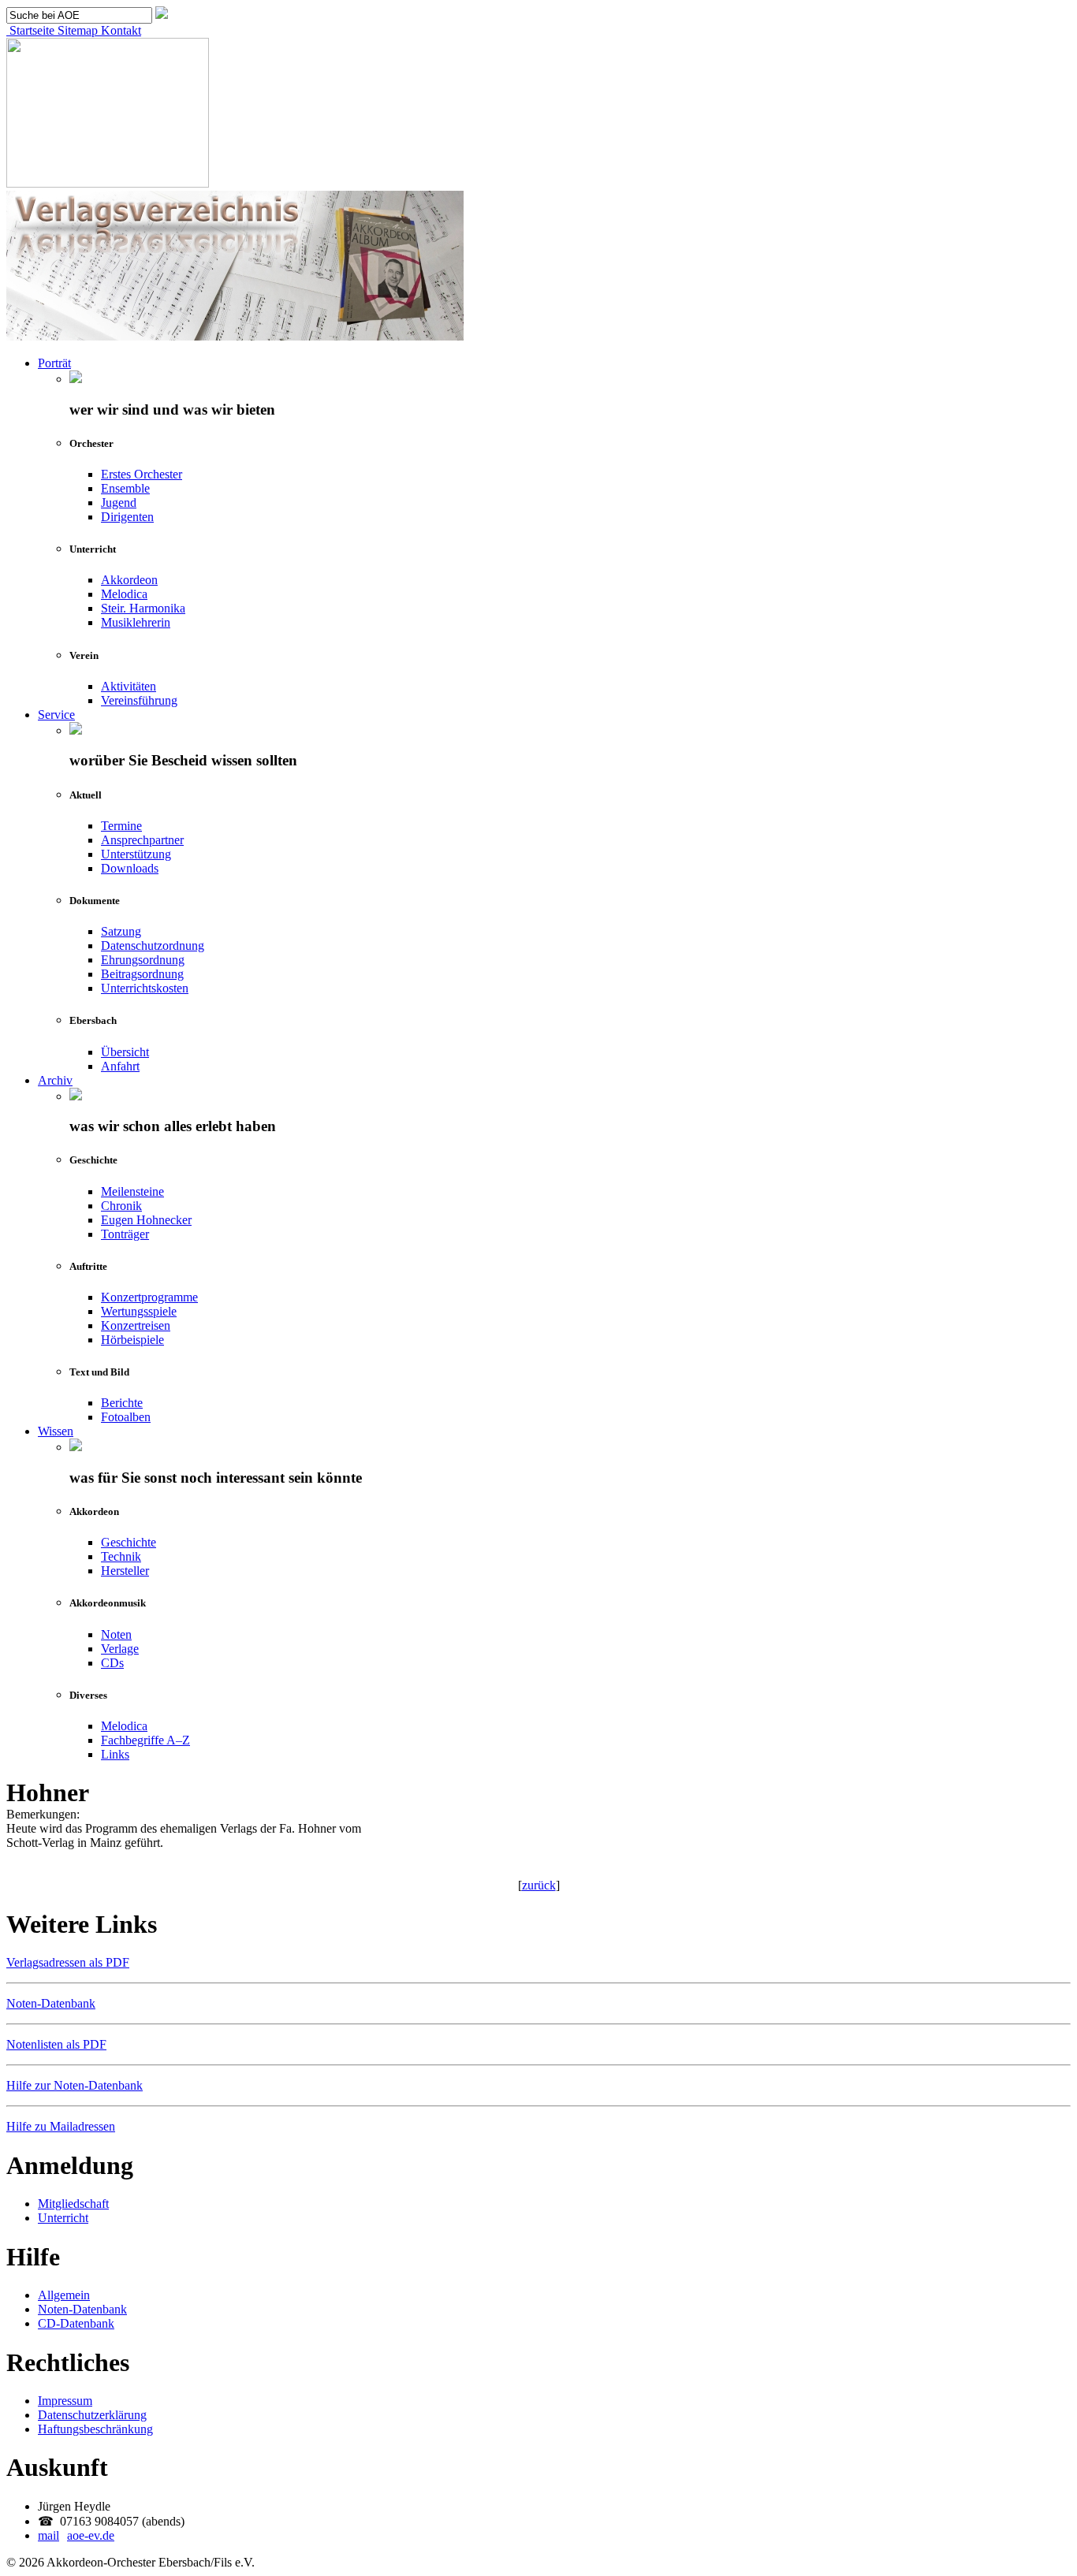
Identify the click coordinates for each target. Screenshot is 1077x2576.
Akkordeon (129, 580)
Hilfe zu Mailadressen (61, 2126)
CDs (112, 1663)
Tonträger (125, 1234)
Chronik (121, 1206)
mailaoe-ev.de (76, 2535)
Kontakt (119, 30)
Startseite (30, 30)
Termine (121, 826)
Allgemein (64, 2295)
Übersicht (125, 1052)
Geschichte (129, 1542)
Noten (116, 1634)
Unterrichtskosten (145, 988)
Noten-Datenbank (51, 2003)
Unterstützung (136, 854)
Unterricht (63, 2218)
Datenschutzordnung (153, 946)
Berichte (122, 1403)
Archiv (55, 1080)
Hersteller (125, 1571)
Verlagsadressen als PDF (68, 1962)
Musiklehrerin (136, 622)
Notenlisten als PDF (56, 2044)
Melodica (124, 594)
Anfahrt (120, 1066)
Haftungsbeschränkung (95, 2429)
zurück (539, 1885)
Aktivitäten (129, 686)
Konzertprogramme (149, 1297)
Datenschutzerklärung (92, 2415)
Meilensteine (132, 1191)
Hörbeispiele (132, 1340)
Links (115, 1754)
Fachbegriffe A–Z (145, 1740)
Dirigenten (127, 517)
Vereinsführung (139, 700)
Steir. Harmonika (143, 608)
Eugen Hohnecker (146, 1220)
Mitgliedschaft (73, 2204)
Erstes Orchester (142, 474)
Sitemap (76, 30)
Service (56, 715)
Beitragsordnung (142, 974)
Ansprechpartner (142, 840)
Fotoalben (126, 1417)
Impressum (65, 2401)
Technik (121, 1556)
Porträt (54, 363)
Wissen (56, 1431)
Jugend (119, 503)
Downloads (130, 868)
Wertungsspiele (139, 1311)
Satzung (121, 931)
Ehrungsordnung (143, 960)
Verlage (120, 1649)
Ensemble (125, 488)
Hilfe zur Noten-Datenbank (75, 2085)
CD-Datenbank (76, 2323)
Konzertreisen (136, 1325)
